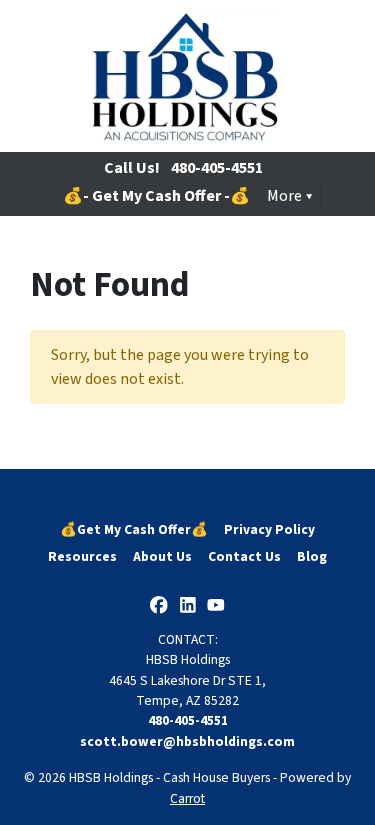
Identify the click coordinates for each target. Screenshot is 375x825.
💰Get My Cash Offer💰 (134, 529)
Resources (82, 556)
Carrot (187, 798)
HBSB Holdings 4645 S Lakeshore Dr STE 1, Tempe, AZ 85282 (187, 680)
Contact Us (244, 556)
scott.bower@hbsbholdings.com (187, 741)
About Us (162, 556)
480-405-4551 (217, 168)
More (284, 196)
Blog (312, 556)
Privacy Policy (269, 529)
